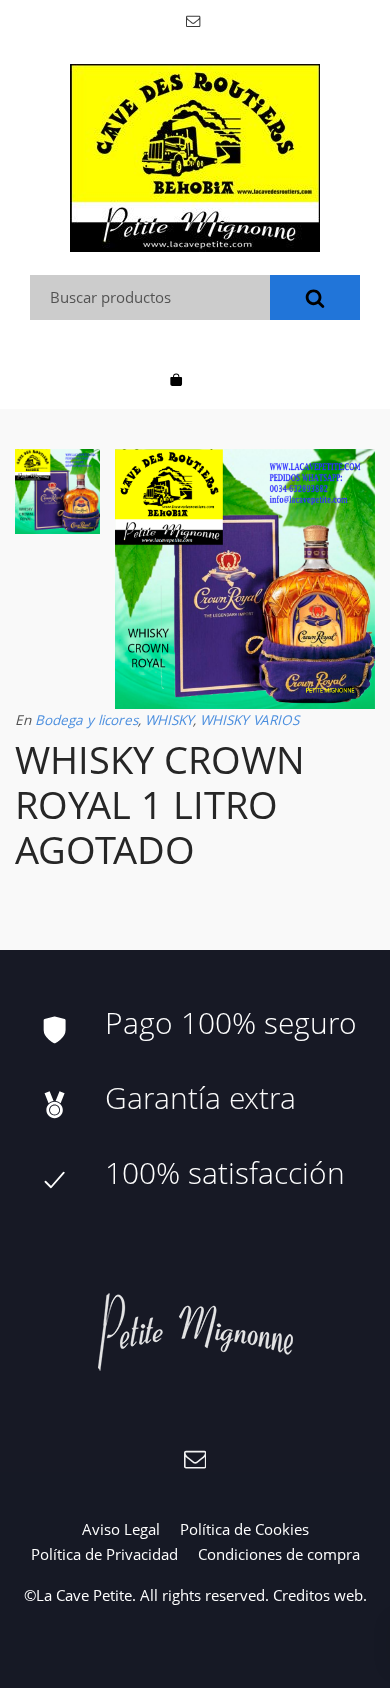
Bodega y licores (86, 720)
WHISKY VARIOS (249, 720)
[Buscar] (315, 297)
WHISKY (169, 720)
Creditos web (318, 1595)
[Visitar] (194, 19)
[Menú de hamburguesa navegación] (214, 378)
